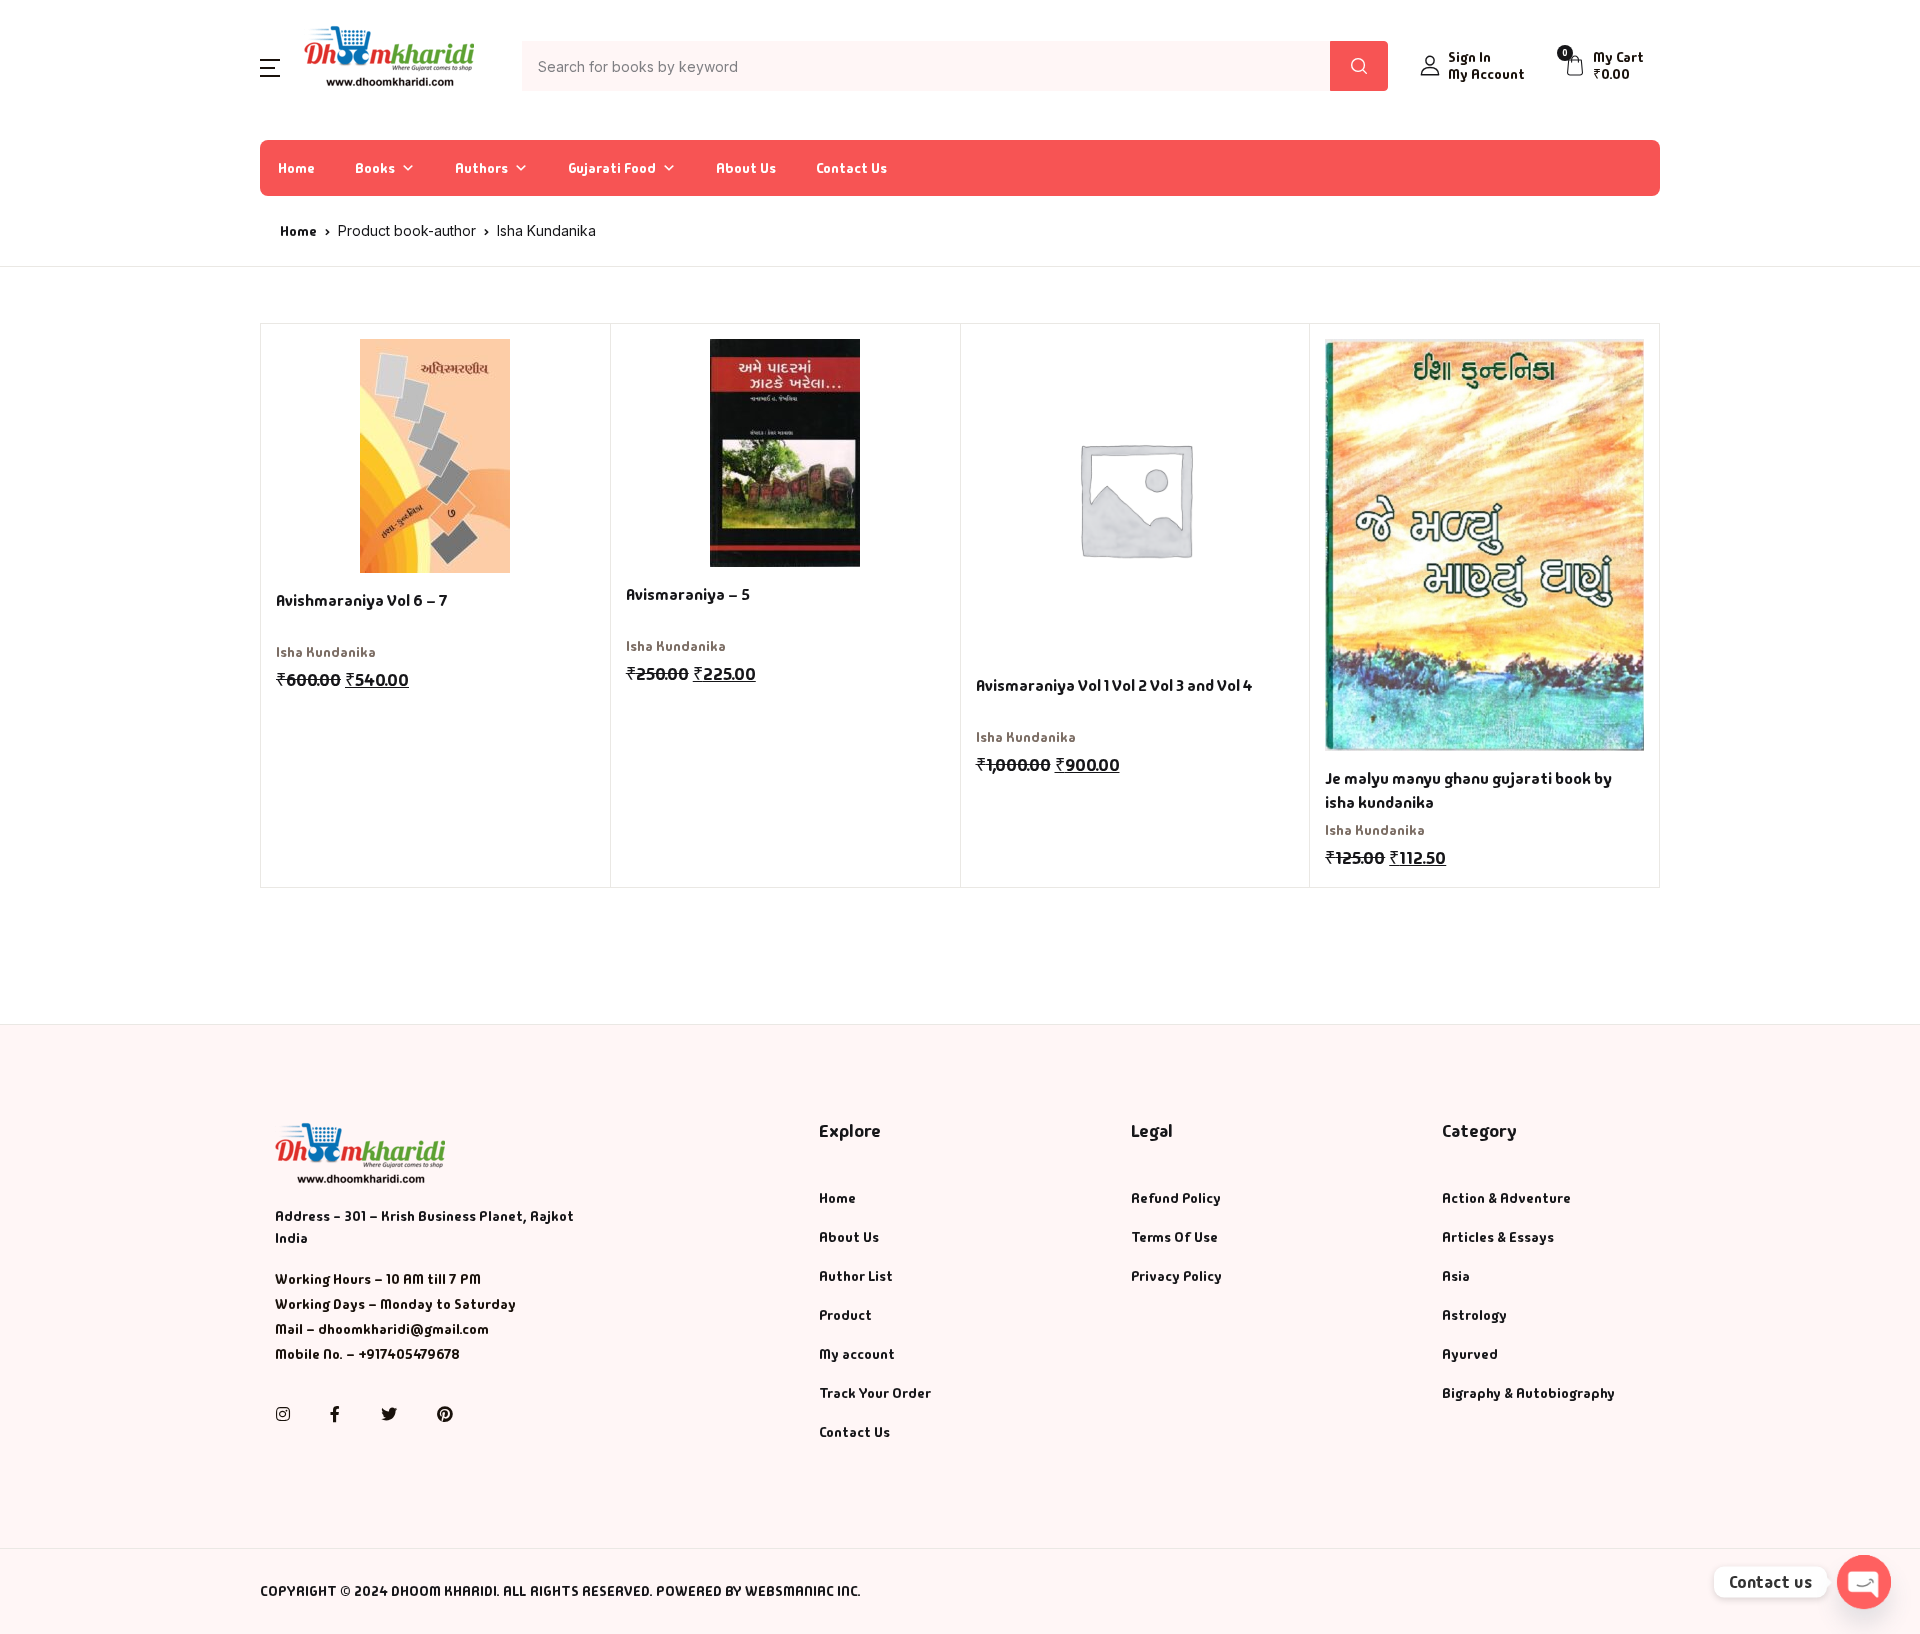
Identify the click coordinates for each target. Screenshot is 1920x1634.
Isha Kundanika (326, 652)
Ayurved (1470, 1354)
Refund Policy (1176, 1198)
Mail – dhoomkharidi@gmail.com (382, 1329)
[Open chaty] (1864, 1582)
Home (296, 168)
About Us (746, 168)
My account (857, 1354)
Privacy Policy (1176, 1276)
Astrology (1474, 1315)
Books (375, 168)
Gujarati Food (612, 168)
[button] (270, 66)
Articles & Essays (1498, 1237)
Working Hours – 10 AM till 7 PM (378, 1279)
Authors (481, 168)
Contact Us (851, 168)
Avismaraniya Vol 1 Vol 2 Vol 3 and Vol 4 (1114, 685)
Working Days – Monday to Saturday (395, 1304)
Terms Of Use (1174, 1237)
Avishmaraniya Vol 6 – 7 (362, 600)
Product (845, 1315)
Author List (856, 1276)
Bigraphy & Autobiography (1528, 1393)
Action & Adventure (1506, 1198)
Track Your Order (875, 1393)
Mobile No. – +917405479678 (367, 1354)
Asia (1456, 1276)
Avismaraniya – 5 (688, 594)
